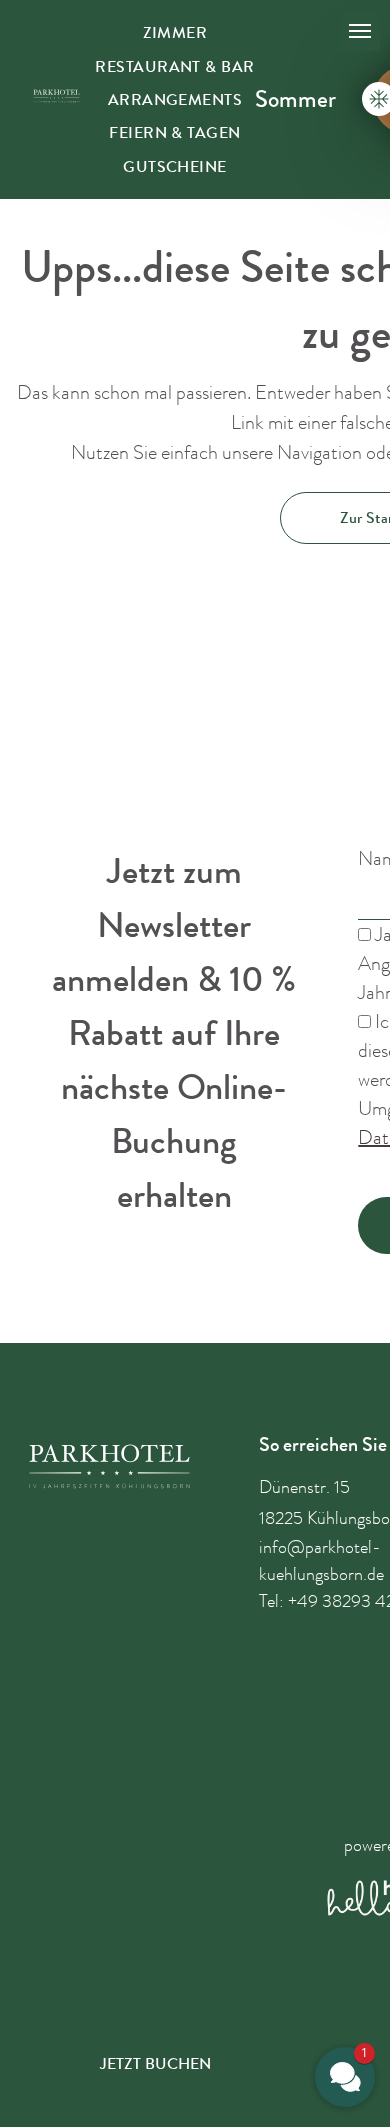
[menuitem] (175, 32)
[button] (345, 2077)
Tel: (271, 1601)
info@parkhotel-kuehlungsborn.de (321, 1560)
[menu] (360, 31)
